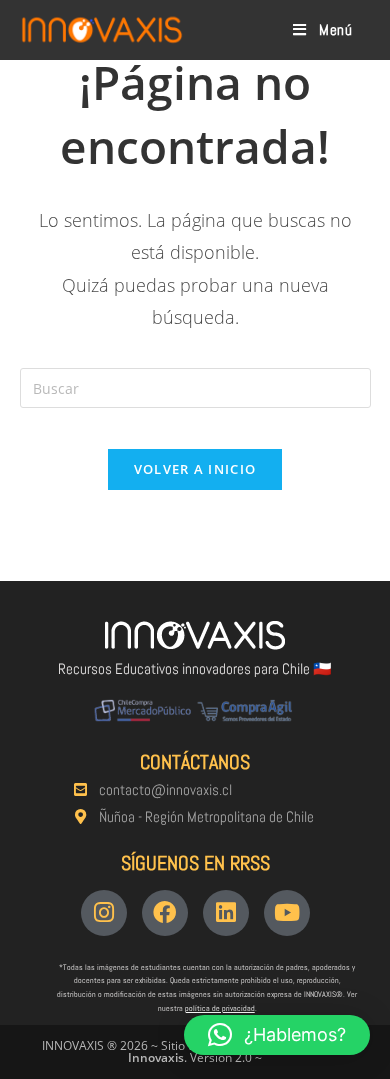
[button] (277, 1035)
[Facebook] (165, 913)
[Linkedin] (226, 913)
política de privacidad (220, 1008)
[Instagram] (104, 913)
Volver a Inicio (195, 469)
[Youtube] (287, 913)
